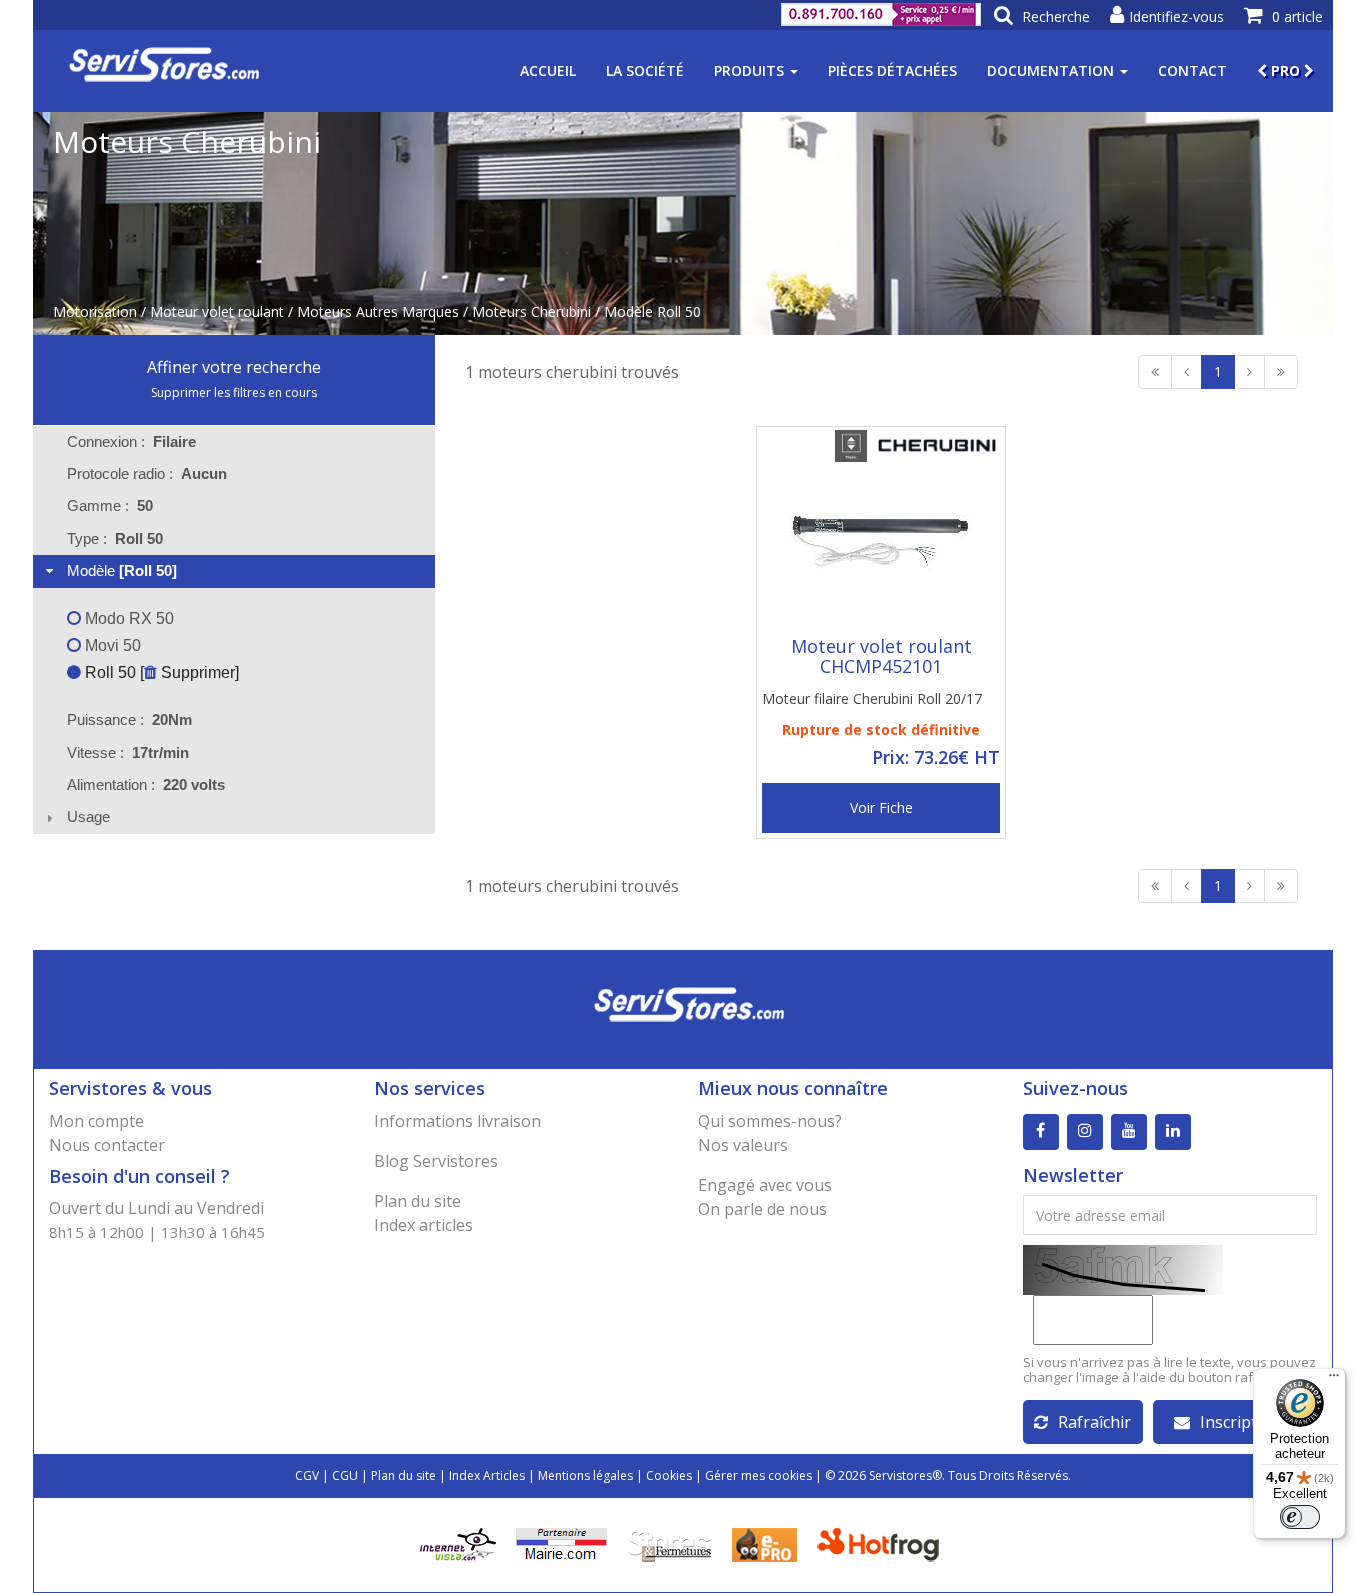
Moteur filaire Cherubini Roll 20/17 (872, 698)
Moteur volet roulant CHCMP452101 (881, 656)
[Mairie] (561, 1543)
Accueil (548, 70)
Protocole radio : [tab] (147, 473)
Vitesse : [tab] (128, 752)
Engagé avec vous (765, 1185)
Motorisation (95, 311)
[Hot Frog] (882, 1543)
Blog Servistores (436, 1161)
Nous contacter (107, 1145)
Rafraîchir (1094, 1422)
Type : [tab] (115, 538)
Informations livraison (457, 1121)
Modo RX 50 (127, 618)
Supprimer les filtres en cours (234, 392)
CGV (307, 1475)
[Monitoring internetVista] (458, 1543)
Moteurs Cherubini (531, 311)
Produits (751, 70)
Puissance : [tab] (129, 719)
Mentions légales (585, 1475)
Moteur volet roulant (217, 311)
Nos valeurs (743, 1145)
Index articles (423, 1225)
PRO (1285, 70)
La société (645, 70)
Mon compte (96, 1121)
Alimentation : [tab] (146, 784)
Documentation (1052, 70)
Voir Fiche (881, 807)
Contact (1192, 70)
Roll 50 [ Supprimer (158, 672)
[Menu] (1334, 1380)
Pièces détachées (892, 70)
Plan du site (417, 1201)
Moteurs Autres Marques (378, 311)
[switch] (1300, 1517)
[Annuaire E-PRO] (764, 1543)
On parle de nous (762, 1209)
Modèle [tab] (122, 570)
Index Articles (487, 1475)
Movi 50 (111, 645)
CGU (345, 1475)
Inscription (1240, 1422)
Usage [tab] (88, 816)
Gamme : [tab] (110, 505)
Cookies (669, 1475)
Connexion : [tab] (131, 441)
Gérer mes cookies (758, 1475)
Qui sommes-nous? (770, 1121)
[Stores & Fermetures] (669, 1543)
